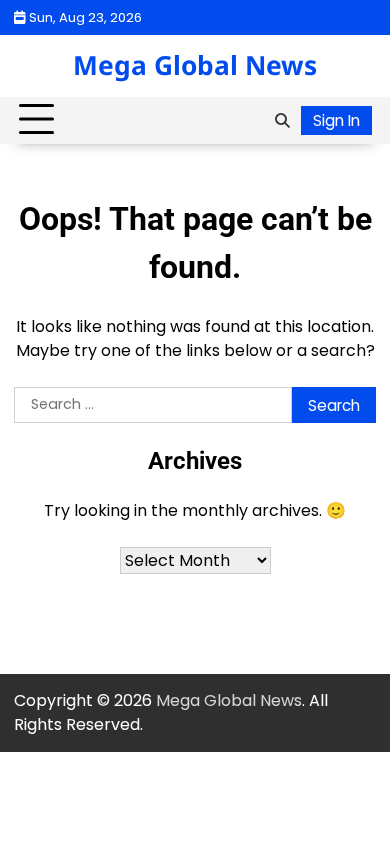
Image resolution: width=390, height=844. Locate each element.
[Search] (282, 120)
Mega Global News (195, 65)
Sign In (336, 120)
